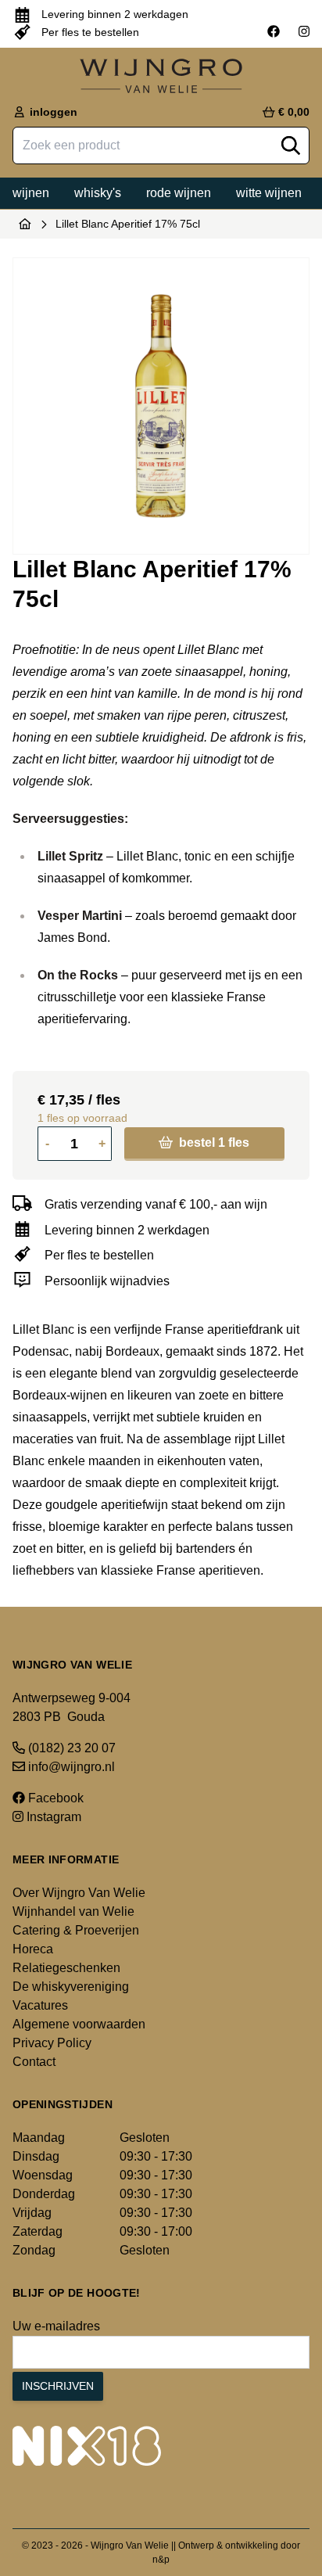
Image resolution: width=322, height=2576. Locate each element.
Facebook (54, 1798)
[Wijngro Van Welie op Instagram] (304, 32)
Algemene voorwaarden (79, 2024)
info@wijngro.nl (70, 1767)
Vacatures (40, 2005)
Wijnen (31, 193)
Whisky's (98, 193)
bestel (213, 1142)
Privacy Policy (52, 2043)
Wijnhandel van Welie (73, 1911)
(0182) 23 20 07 (70, 1748)
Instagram (52, 1817)
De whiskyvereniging (71, 1987)
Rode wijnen (179, 193)
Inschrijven (58, 2386)
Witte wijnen (269, 193)
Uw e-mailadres (56, 2326)
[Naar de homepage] (25, 224)
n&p (161, 2560)
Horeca (33, 1949)
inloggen (52, 112)
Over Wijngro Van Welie (79, 1893)
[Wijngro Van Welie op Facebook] (274, 32)
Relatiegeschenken (66, 1968)
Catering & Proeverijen (76, 1930)
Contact (34, 2062)
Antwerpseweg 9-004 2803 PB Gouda (72, 1707)
